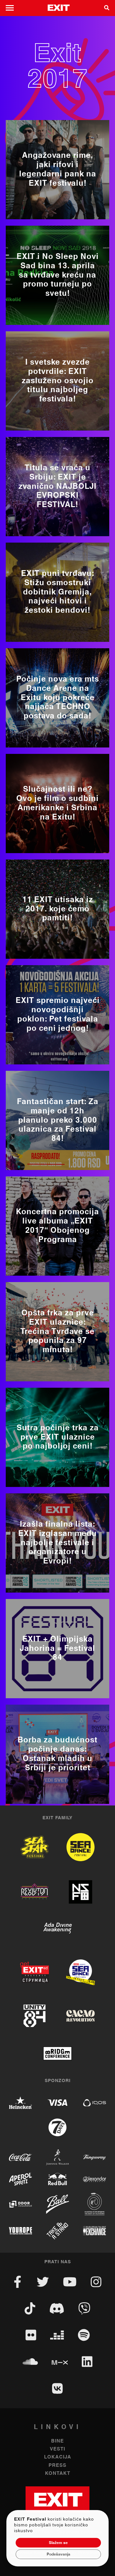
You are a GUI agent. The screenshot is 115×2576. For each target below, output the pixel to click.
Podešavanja (58, 2554)
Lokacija (58, 2457)
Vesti (57, 2449)
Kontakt (58, 2473)
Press (57, 2465)
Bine (57, 2441)
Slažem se (58, 2543)
